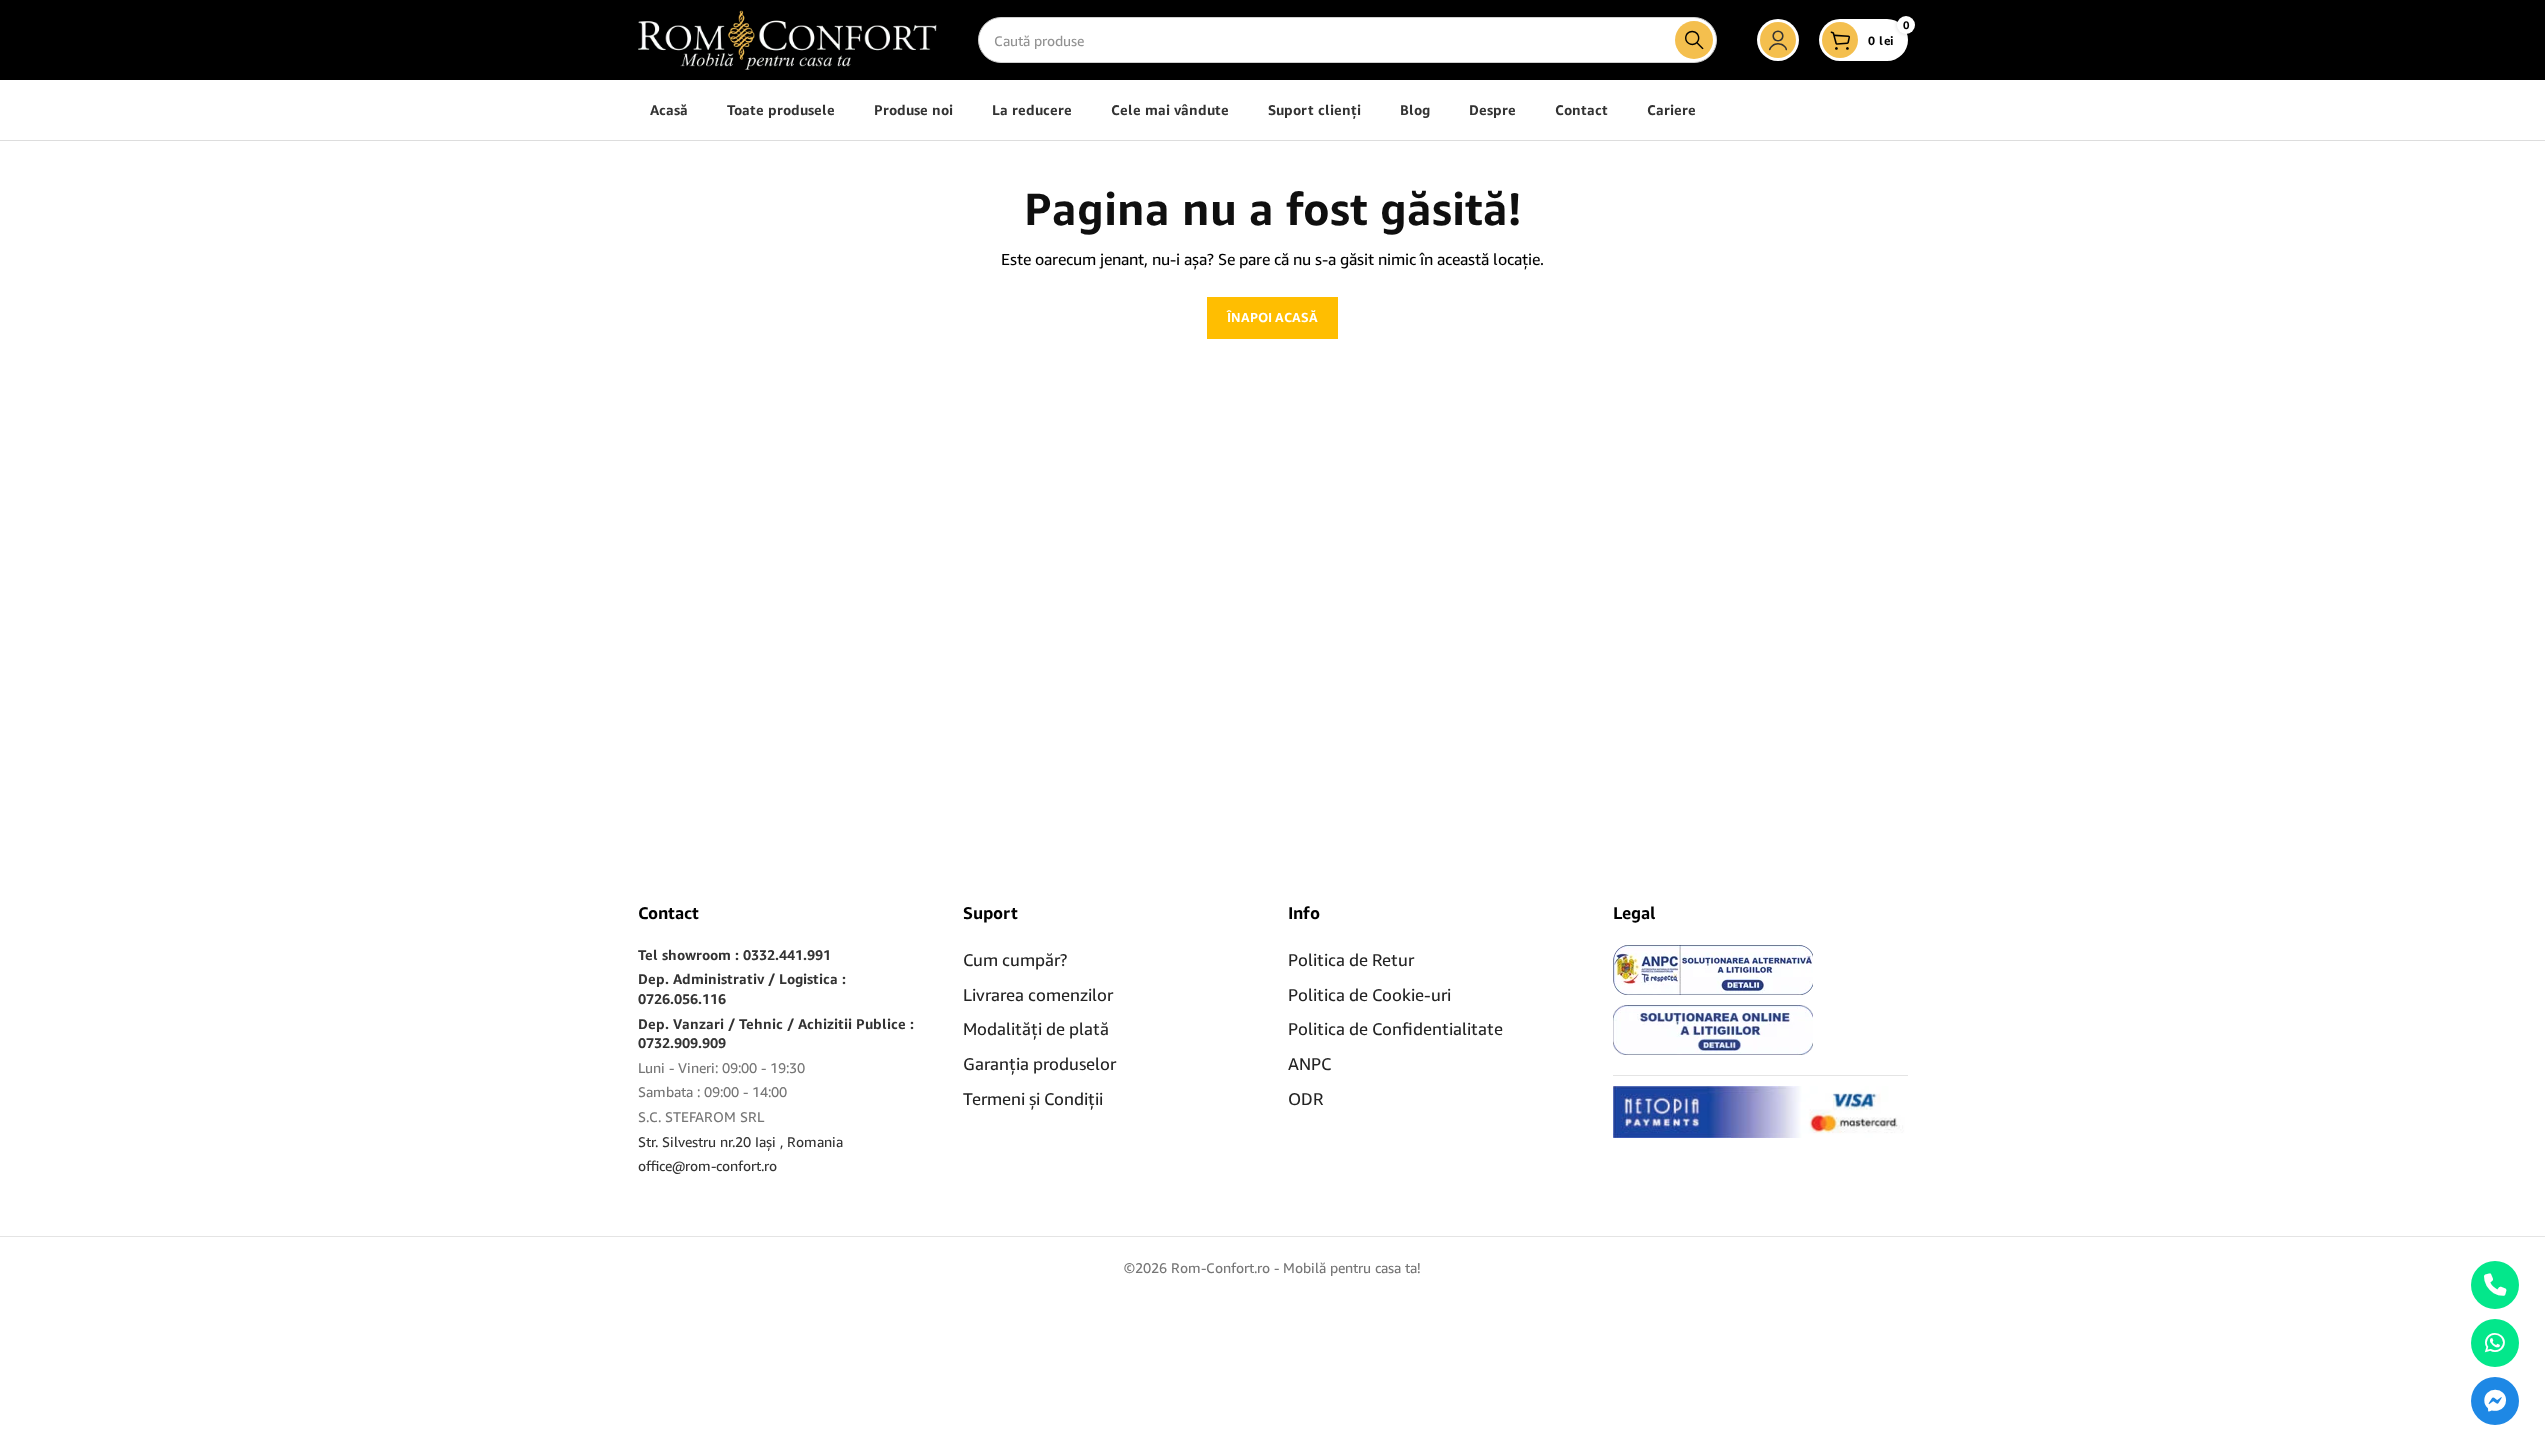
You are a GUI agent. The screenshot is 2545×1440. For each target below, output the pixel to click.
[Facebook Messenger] (2495, 1401)
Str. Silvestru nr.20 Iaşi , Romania (740, 1141)
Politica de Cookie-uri (1369, 994)
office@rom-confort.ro (707, 1165)
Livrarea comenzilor (1038, 994)
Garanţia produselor (1039, 1063)
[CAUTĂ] (1694, 40)
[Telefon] (2495, 1285)
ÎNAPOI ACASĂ (1272, 317)
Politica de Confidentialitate (1395, 1028)
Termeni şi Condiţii (1033, 1098)
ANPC (1309, 1063)
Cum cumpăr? (1015, 959)
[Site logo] (788, 38)
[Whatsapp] (2495, 1343)
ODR (1305, 1098)
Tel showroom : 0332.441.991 (734, 954)
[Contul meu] (1778, 40)
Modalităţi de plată (1036, 1028)
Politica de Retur (1351, 959)
